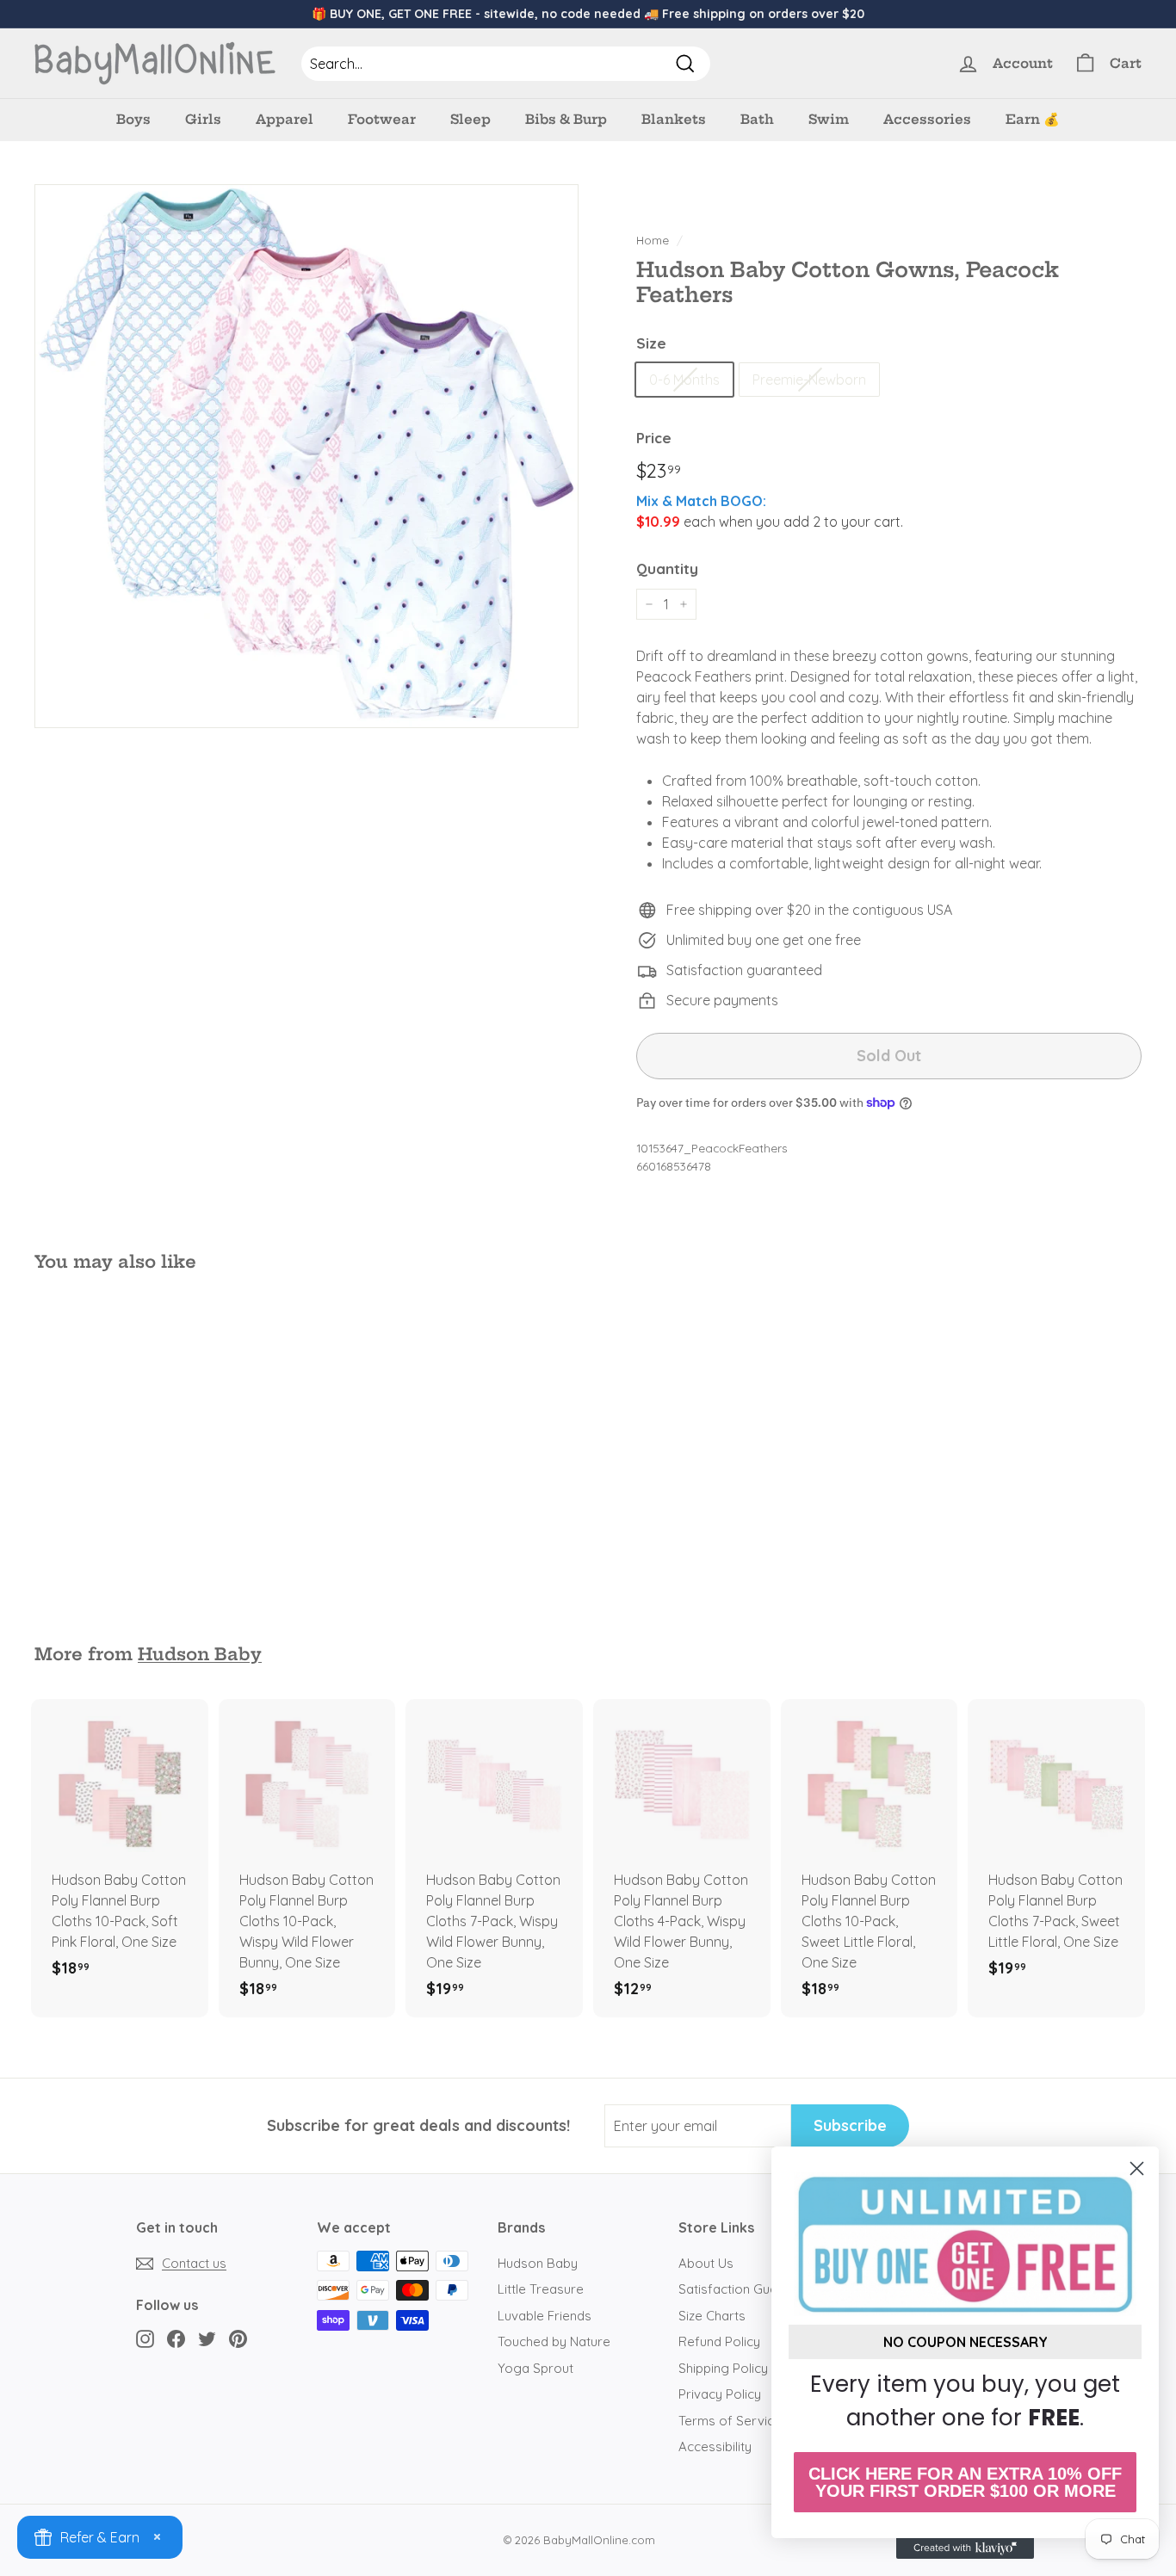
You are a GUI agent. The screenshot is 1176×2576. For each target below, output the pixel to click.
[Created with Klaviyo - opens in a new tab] (965, 2548)
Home (653, 240)
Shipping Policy (723, 2368)
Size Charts (712, 2316)
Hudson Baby (200, 1654)
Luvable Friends (545, 2316)
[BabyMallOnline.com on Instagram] (145, 2338)
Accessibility (715, 2446)
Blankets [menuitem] (674, 119)
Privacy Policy (720, 2394)
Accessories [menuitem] (927, 119)
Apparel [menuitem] (285, 119)
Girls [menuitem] (203, 119)
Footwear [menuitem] (382, 119)
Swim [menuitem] (829, 119)
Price (654, 438)
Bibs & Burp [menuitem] (566, 119)
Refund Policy (719, 2341)
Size (651, 343)
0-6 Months (684, 380)
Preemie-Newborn (809, 380)
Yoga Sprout (535, 2368)
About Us (706, 2263)
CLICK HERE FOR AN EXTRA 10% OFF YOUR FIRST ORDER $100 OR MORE (965, 2482)
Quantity (667, 568)
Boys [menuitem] (133, 119)
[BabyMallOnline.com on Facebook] (176, 2338)
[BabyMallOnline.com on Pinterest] (238, 2338)
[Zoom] (306, 456)
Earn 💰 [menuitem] (1033, 119)
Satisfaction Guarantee (748, 2289)
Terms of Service (730, 2421)
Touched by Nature (554, 2341)
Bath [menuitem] (757, 119)
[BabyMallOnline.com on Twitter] (207, 2338)
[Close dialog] (1137, 2168)
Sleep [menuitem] (470, 119)
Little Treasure (541, 2289)
